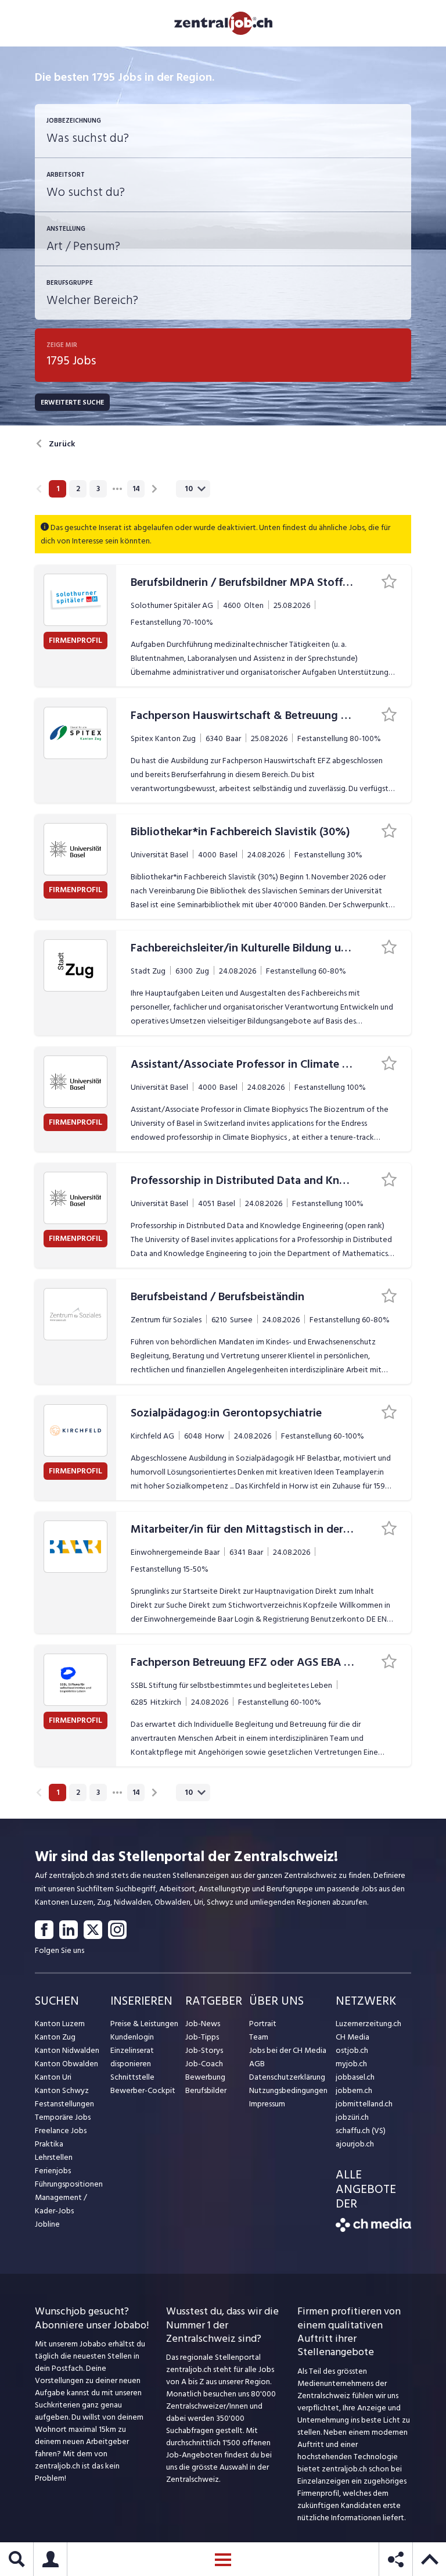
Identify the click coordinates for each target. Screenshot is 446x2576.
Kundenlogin (132, 2037)
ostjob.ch (352, 2050)
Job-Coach (204, 2064)
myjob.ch (351, 2064)
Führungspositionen (69, 2184)
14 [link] (136, 489)
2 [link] (78, 489)
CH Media (353, 2037)
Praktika (49, 2144)
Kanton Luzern (60, 2024)
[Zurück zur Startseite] (373, 2229)
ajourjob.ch (355, 2144)
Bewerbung (205, 2077)
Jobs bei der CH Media (288, 2050)
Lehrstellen (54, 2157)
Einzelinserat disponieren (132, 2057)
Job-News (203, 2024)
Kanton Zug (55, 2037)
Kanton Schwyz (62, 2090)
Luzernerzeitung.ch (368, 2024)
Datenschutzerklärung (287, 2077)
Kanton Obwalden (66, 2064)
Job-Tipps (202, 2037)
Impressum (267, 2104)
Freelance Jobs (61, 2130)
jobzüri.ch (352, 2117)
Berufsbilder (206, 2090)
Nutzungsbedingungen (288, 2090)
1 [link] (58, 489)
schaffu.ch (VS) (361, 2130)
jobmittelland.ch (364, 2104)
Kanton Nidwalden (67, 2050)
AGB (257, 2064)
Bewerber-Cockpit (143, 2090)
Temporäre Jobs (63, 2117)
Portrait (263, 2024)
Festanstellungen (64, 2104)
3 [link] (98, 489)
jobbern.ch (354, 2090)
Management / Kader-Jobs (61, 2204)
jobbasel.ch (355, 2077)
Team (259, 2037)
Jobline (47, 2224)
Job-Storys (204, 2050)
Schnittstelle (132, 2077)
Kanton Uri (53, 2077)
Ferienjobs (53, 2171)
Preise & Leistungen (144, 2024)
